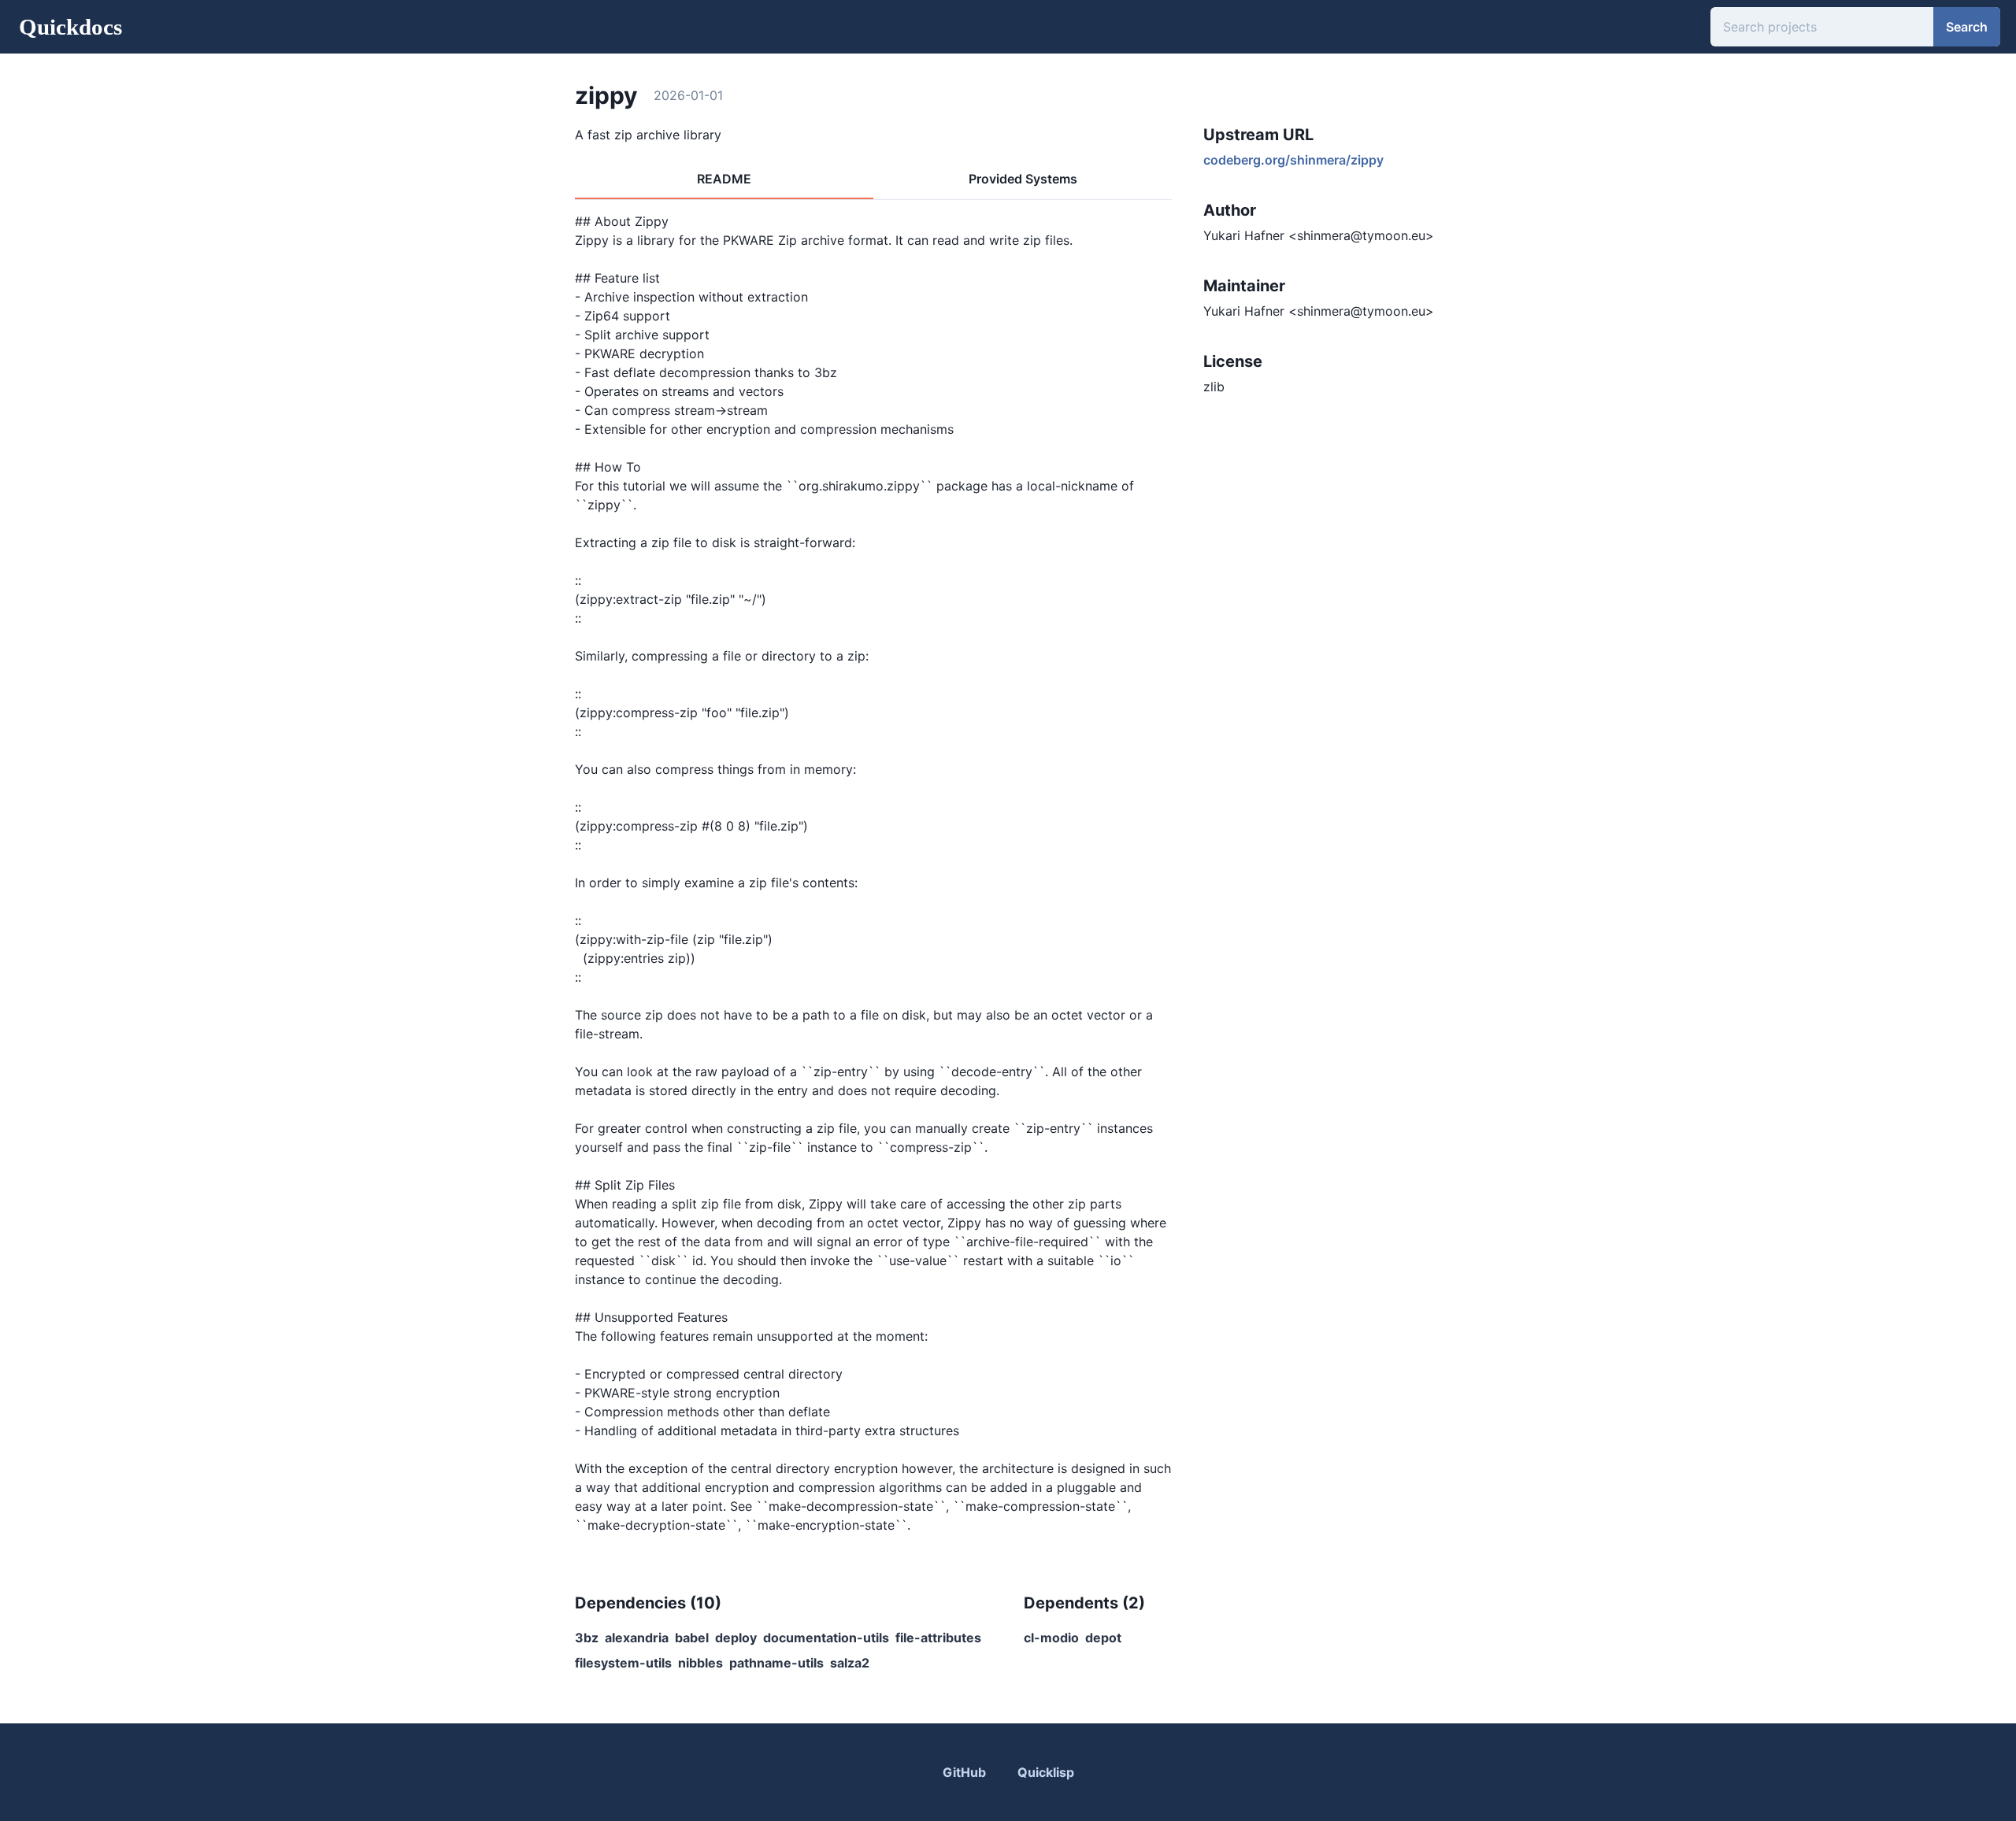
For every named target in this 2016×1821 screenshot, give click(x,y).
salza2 (850, 1663)
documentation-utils (826, 1638)
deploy (736, 1638)
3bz (587, 1638)
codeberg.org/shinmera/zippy (1293, 160)
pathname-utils (776, 1663)
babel (692, 1638)
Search (1967, 27)
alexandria (637, 1638)
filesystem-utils (623, 1663)
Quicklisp (1046, 1772)
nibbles (700, 1663)
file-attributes (938, 1638)
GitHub (964, 1772)
